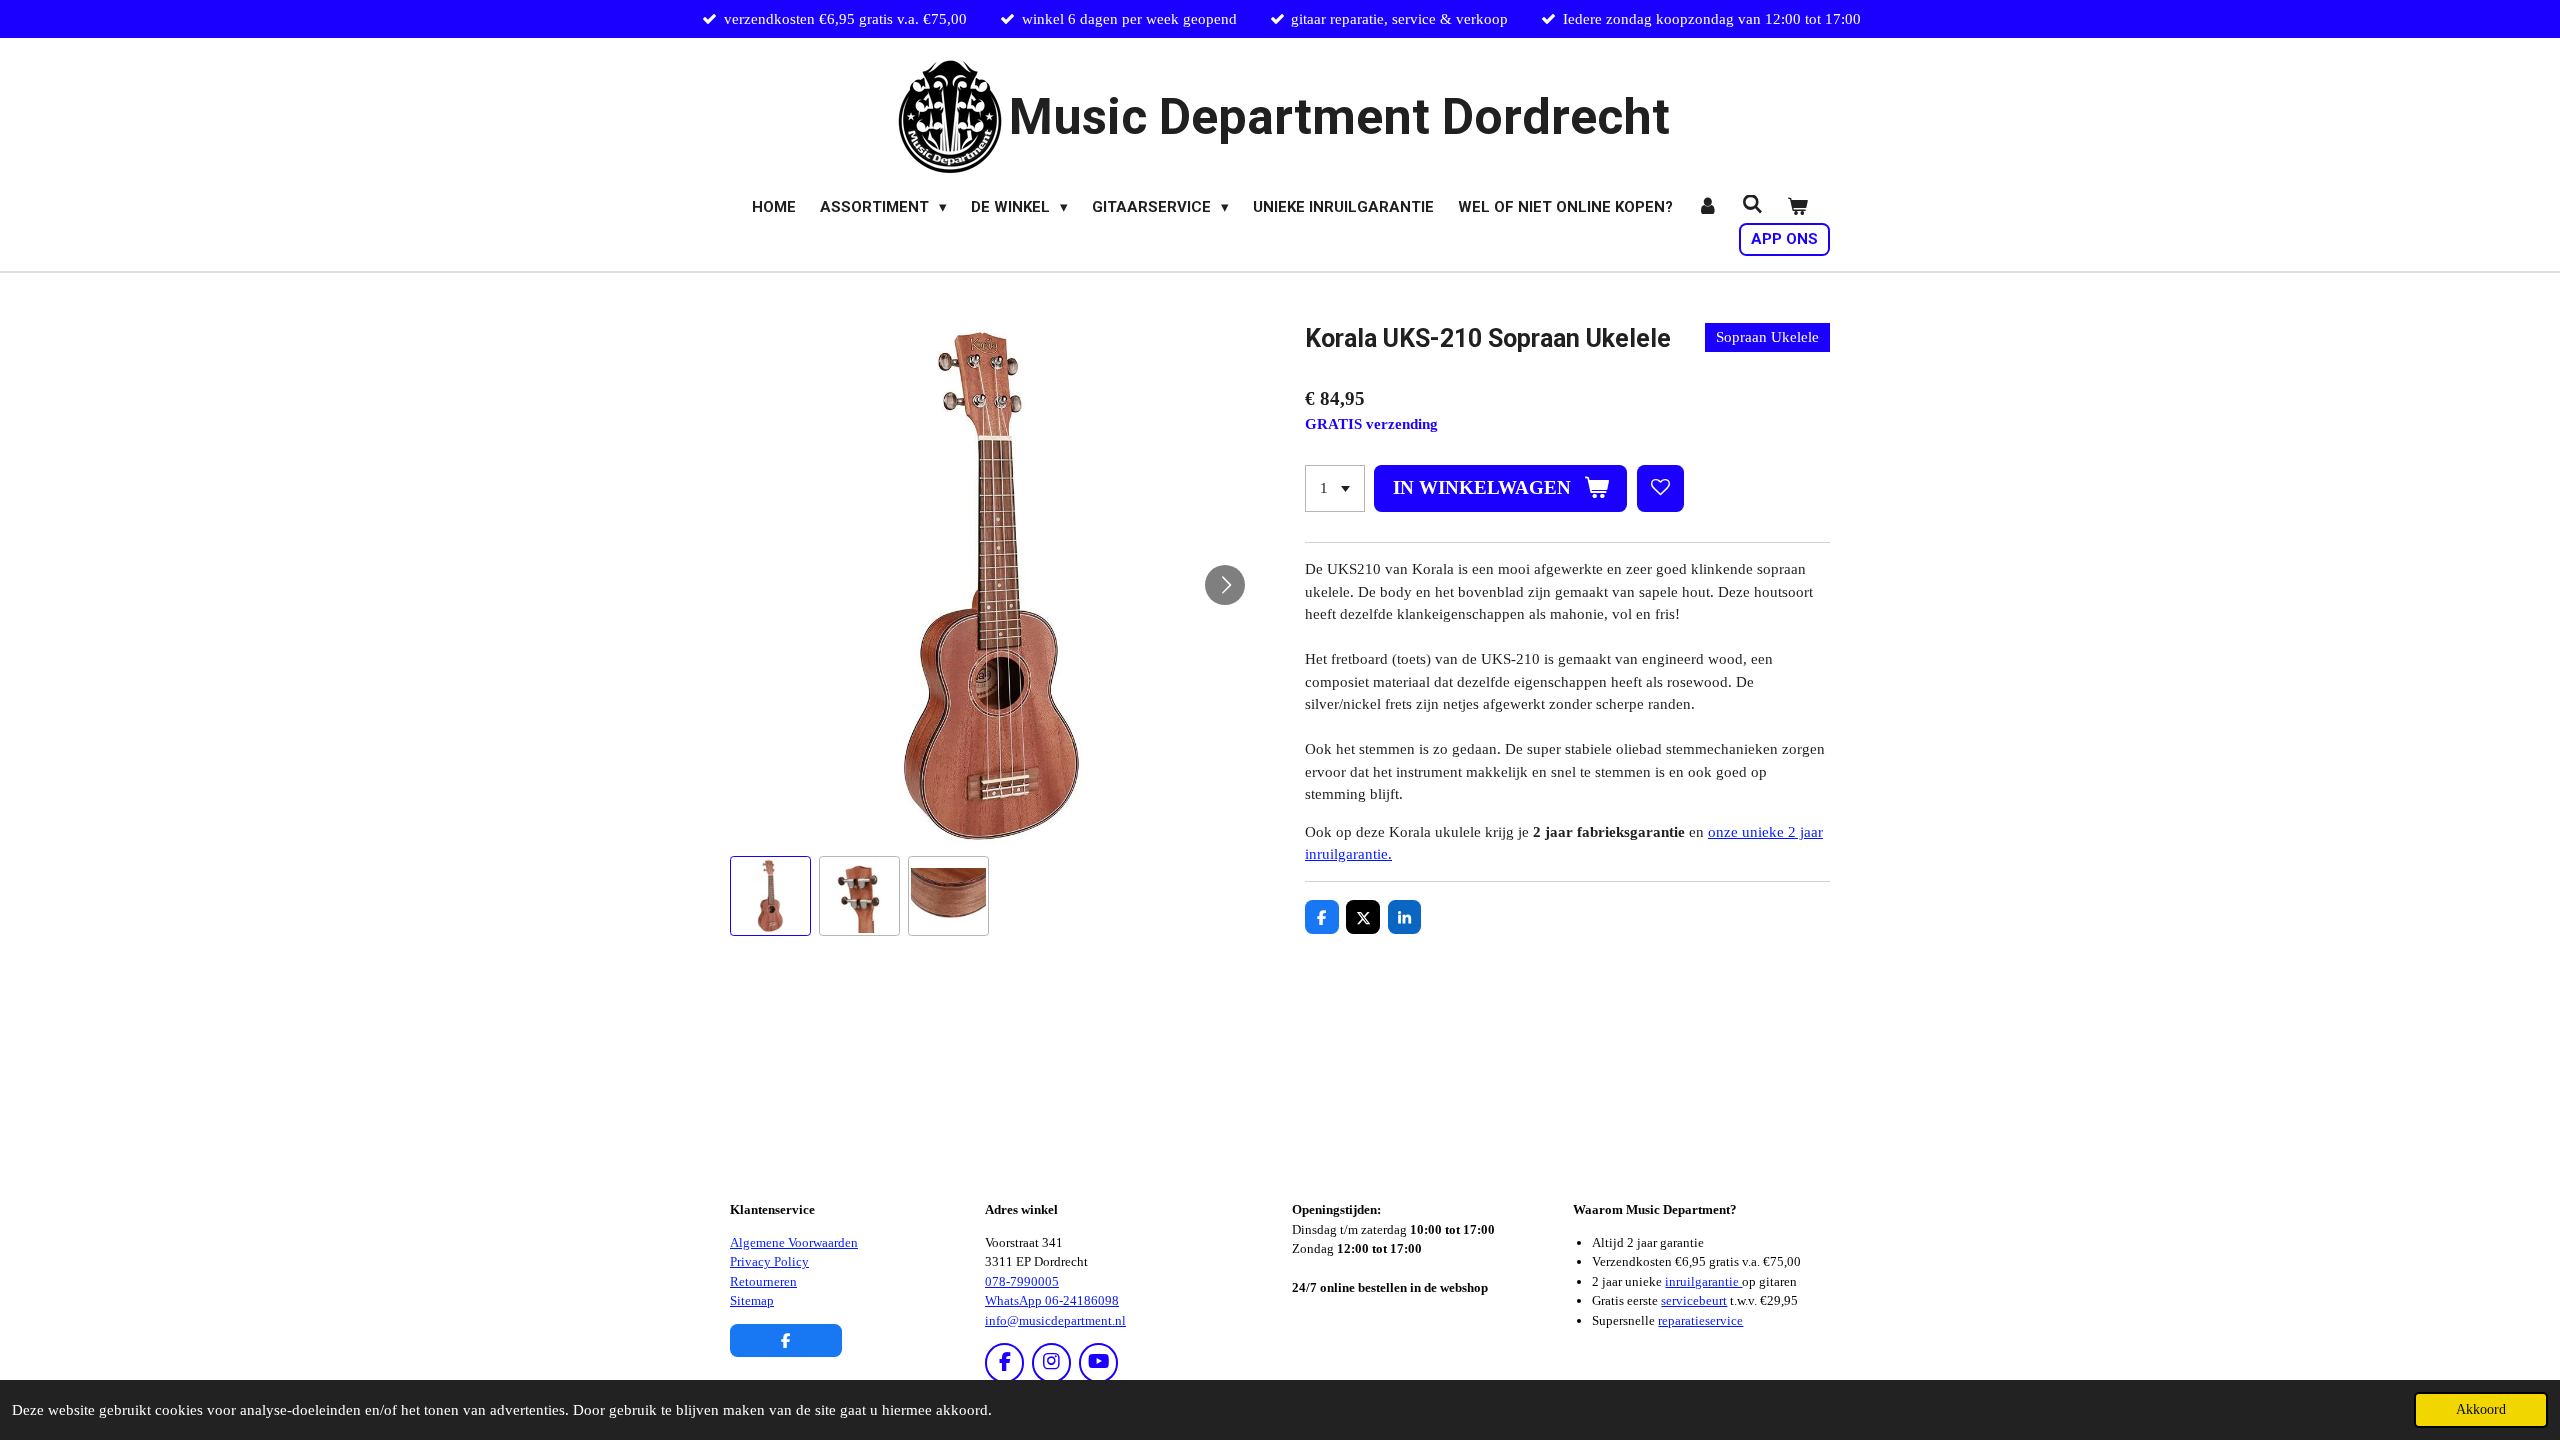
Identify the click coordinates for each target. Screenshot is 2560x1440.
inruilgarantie (1703, 1281)
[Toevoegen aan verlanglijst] (1660, 488)
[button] (770, 896)
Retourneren (763, 1281)
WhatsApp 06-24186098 (1052, 1300)
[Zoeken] (1752, 205)
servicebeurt (1694, 1300)
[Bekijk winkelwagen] (1797, 207)
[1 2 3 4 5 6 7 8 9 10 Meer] (1335, 488)
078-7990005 (1022, 1281)
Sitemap (752, 1300)
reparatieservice (1700, 1320)
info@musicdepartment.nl (1055, 1320)
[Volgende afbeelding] (1225, 585)
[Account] (1707, 207)
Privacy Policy (769, 1261)
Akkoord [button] (2481, 1409)
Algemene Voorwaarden (794, 1242)
